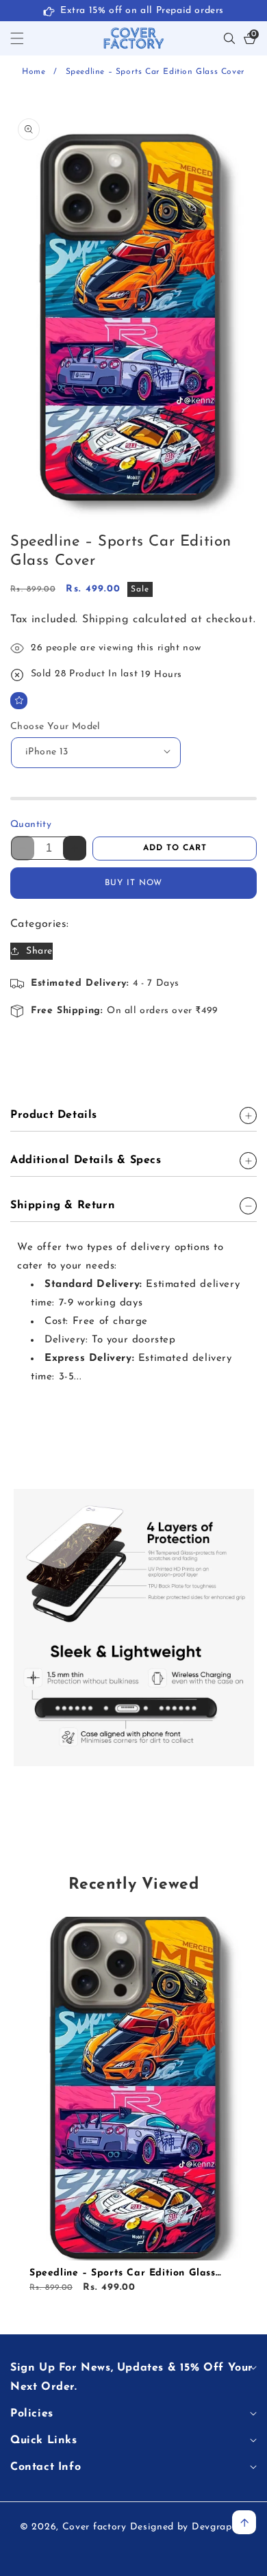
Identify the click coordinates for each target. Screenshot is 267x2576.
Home (34, 72)
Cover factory (94, 2527)
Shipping (106, 620)
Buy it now (133, 883)
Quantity (31, 825)
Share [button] (39, 951)
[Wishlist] (19, 701)
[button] (25, 38)
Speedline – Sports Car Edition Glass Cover (123, 2274)
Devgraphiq (219, 2527)
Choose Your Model (55, 727)
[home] (41, 2554)
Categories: (39, 924)
